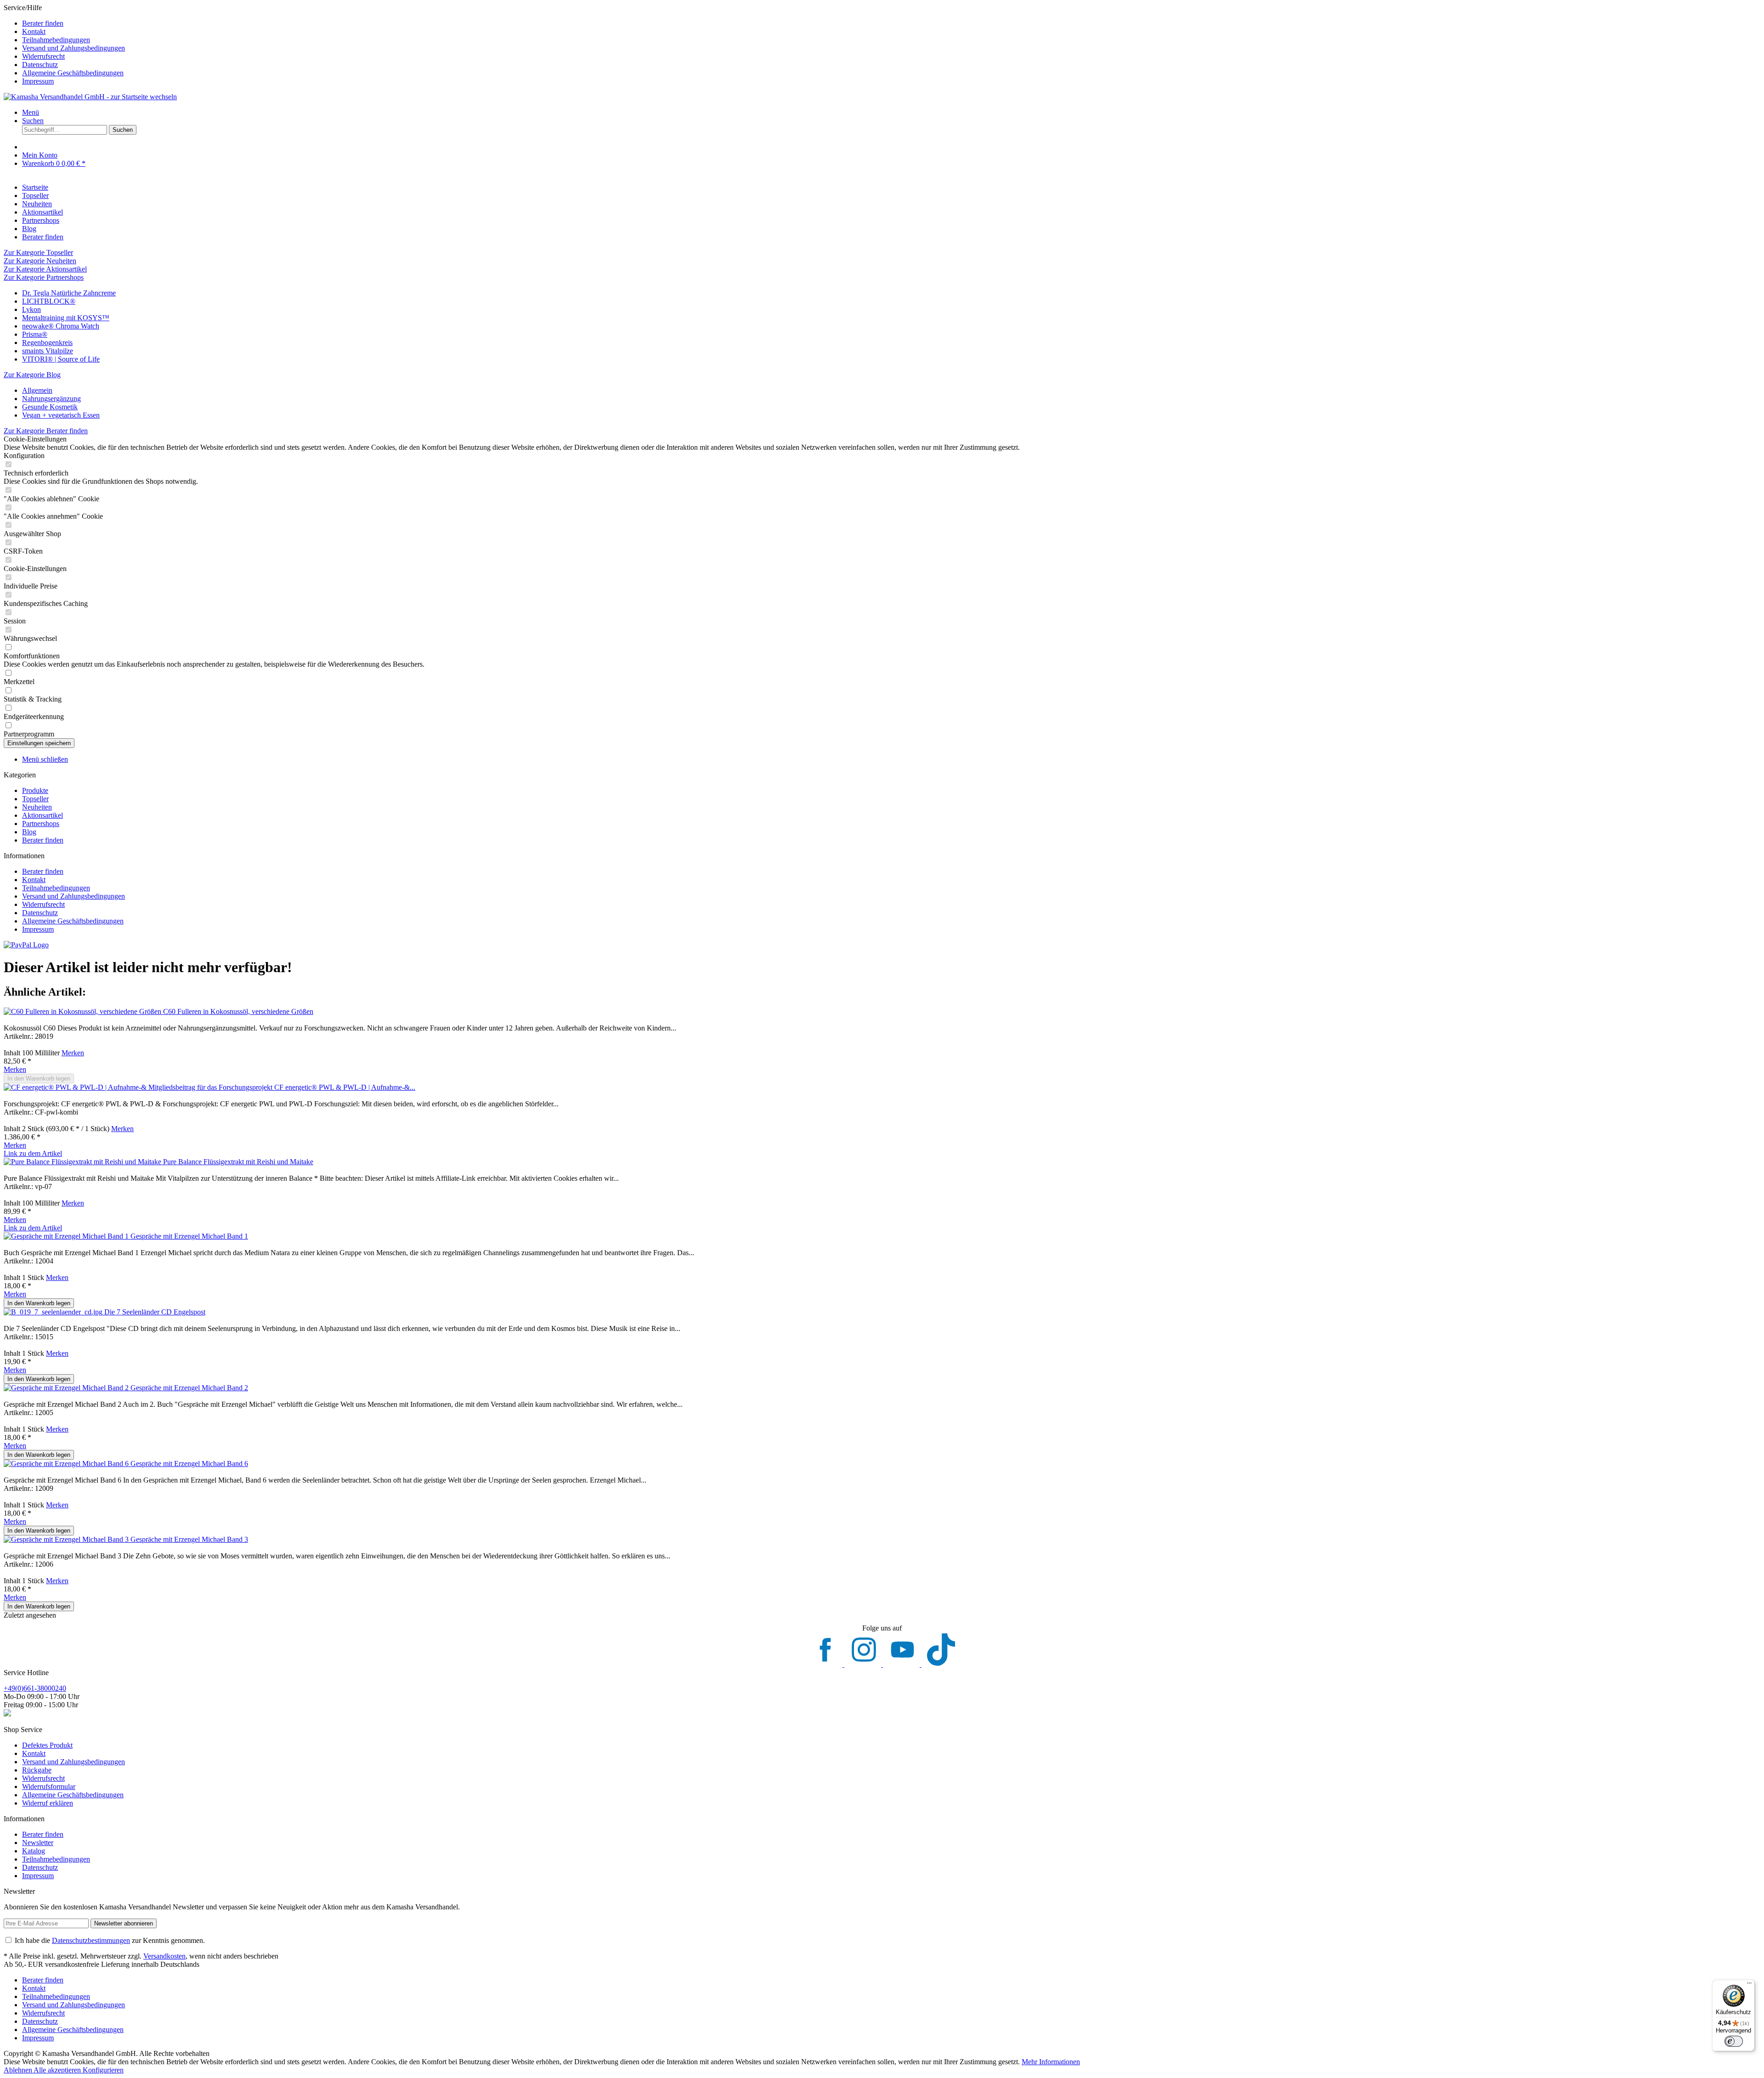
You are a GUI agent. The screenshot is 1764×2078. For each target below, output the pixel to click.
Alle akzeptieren (58, 2070)
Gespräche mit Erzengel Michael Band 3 (189, 1539)
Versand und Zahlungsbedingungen (73, 48)
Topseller (35, 799)
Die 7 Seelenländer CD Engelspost (155, 1312)
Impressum (38, 81)
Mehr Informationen (1051, 2062)
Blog (29, 832)
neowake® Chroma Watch (61, 326)
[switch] (1734, 2041)
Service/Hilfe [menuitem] (64, 44)
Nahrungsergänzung (51, 399)
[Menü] (1749, 1985)
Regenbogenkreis (47, 343)
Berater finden (43, 23)
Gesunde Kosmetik (50, 407)
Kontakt (34, 31)
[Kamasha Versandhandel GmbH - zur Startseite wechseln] (90, 97)
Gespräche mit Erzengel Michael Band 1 (189, 1236)
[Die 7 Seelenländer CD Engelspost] (54, 1312)
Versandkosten (164, 1956)
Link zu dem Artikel (33, 1153)
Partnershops (41, 824)
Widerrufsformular (49, 1786)
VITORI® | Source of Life (61, 359)
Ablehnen (19, 2070)
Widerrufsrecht (43, 56)
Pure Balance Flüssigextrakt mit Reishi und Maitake (238, 1162)
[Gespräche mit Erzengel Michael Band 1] (67, 1236)
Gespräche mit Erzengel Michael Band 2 (189, 1388)
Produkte (35, 790)
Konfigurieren (103, 2070)
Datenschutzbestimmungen (91, 1940)
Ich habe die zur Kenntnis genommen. (110, 1940)
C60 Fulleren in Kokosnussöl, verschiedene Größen (238, 1011)
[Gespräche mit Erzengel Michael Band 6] (67, 1464)
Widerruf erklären (48, 1803)
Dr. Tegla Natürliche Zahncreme (69, 293)
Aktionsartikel (42, 815)
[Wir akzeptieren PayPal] (26, 945)
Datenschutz (40, 65)
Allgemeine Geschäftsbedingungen (73, 73)
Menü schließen (45, 759)
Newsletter (38, 1843)
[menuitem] (891, 23)
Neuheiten (37, 807)
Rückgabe (37, 1770)
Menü (31, 112)
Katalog (34, 1851)
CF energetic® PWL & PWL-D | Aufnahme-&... (345, 1087)
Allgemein (37, 390)
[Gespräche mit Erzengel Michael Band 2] (67, 1388)
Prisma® (35, 334)
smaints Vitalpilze (48, 351)
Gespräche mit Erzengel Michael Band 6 (189, 1464)
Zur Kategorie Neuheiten (40, 261)
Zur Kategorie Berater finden (46, 431)
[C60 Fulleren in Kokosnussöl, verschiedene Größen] (83, 1011)
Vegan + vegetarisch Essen (61, 415)
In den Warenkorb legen (39, 1079)
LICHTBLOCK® (49, 301)
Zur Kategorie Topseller (38, 252)
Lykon (31, 309)
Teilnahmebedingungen (56, 40)
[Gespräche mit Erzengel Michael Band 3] (67, 1539)
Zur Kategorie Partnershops (44, 277)
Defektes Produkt (47, 1745)
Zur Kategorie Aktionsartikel (45, 269)
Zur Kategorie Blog (32, 375)
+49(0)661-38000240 (35, 1688)
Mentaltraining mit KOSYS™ (66, 318)
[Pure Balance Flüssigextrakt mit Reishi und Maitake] (83, 1162)
